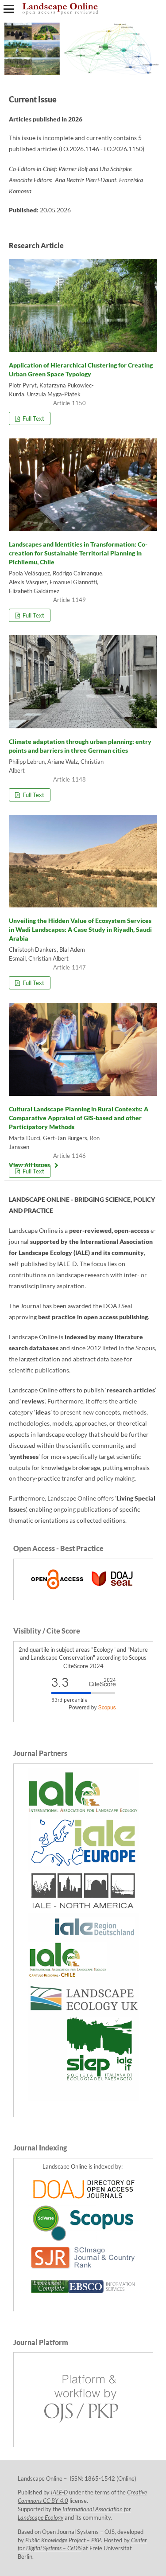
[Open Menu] (9, 9)
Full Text (33, 418)
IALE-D (59, 2492)
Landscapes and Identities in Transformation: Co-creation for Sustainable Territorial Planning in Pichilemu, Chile (78, 553)
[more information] (83, 1591)
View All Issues (29, 1165)
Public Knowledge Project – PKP (63, 2540)
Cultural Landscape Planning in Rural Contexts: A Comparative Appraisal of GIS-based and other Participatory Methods (79, 1118)
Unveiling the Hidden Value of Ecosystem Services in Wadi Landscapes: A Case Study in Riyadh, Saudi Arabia (80, 929)
